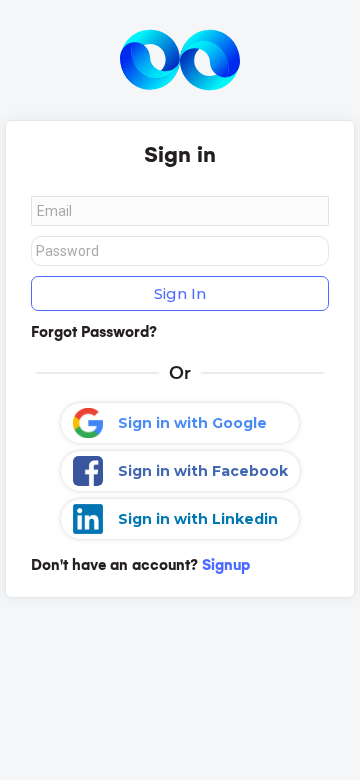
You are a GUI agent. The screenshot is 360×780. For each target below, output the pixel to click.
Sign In (180, 293)
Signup (226, 565)
